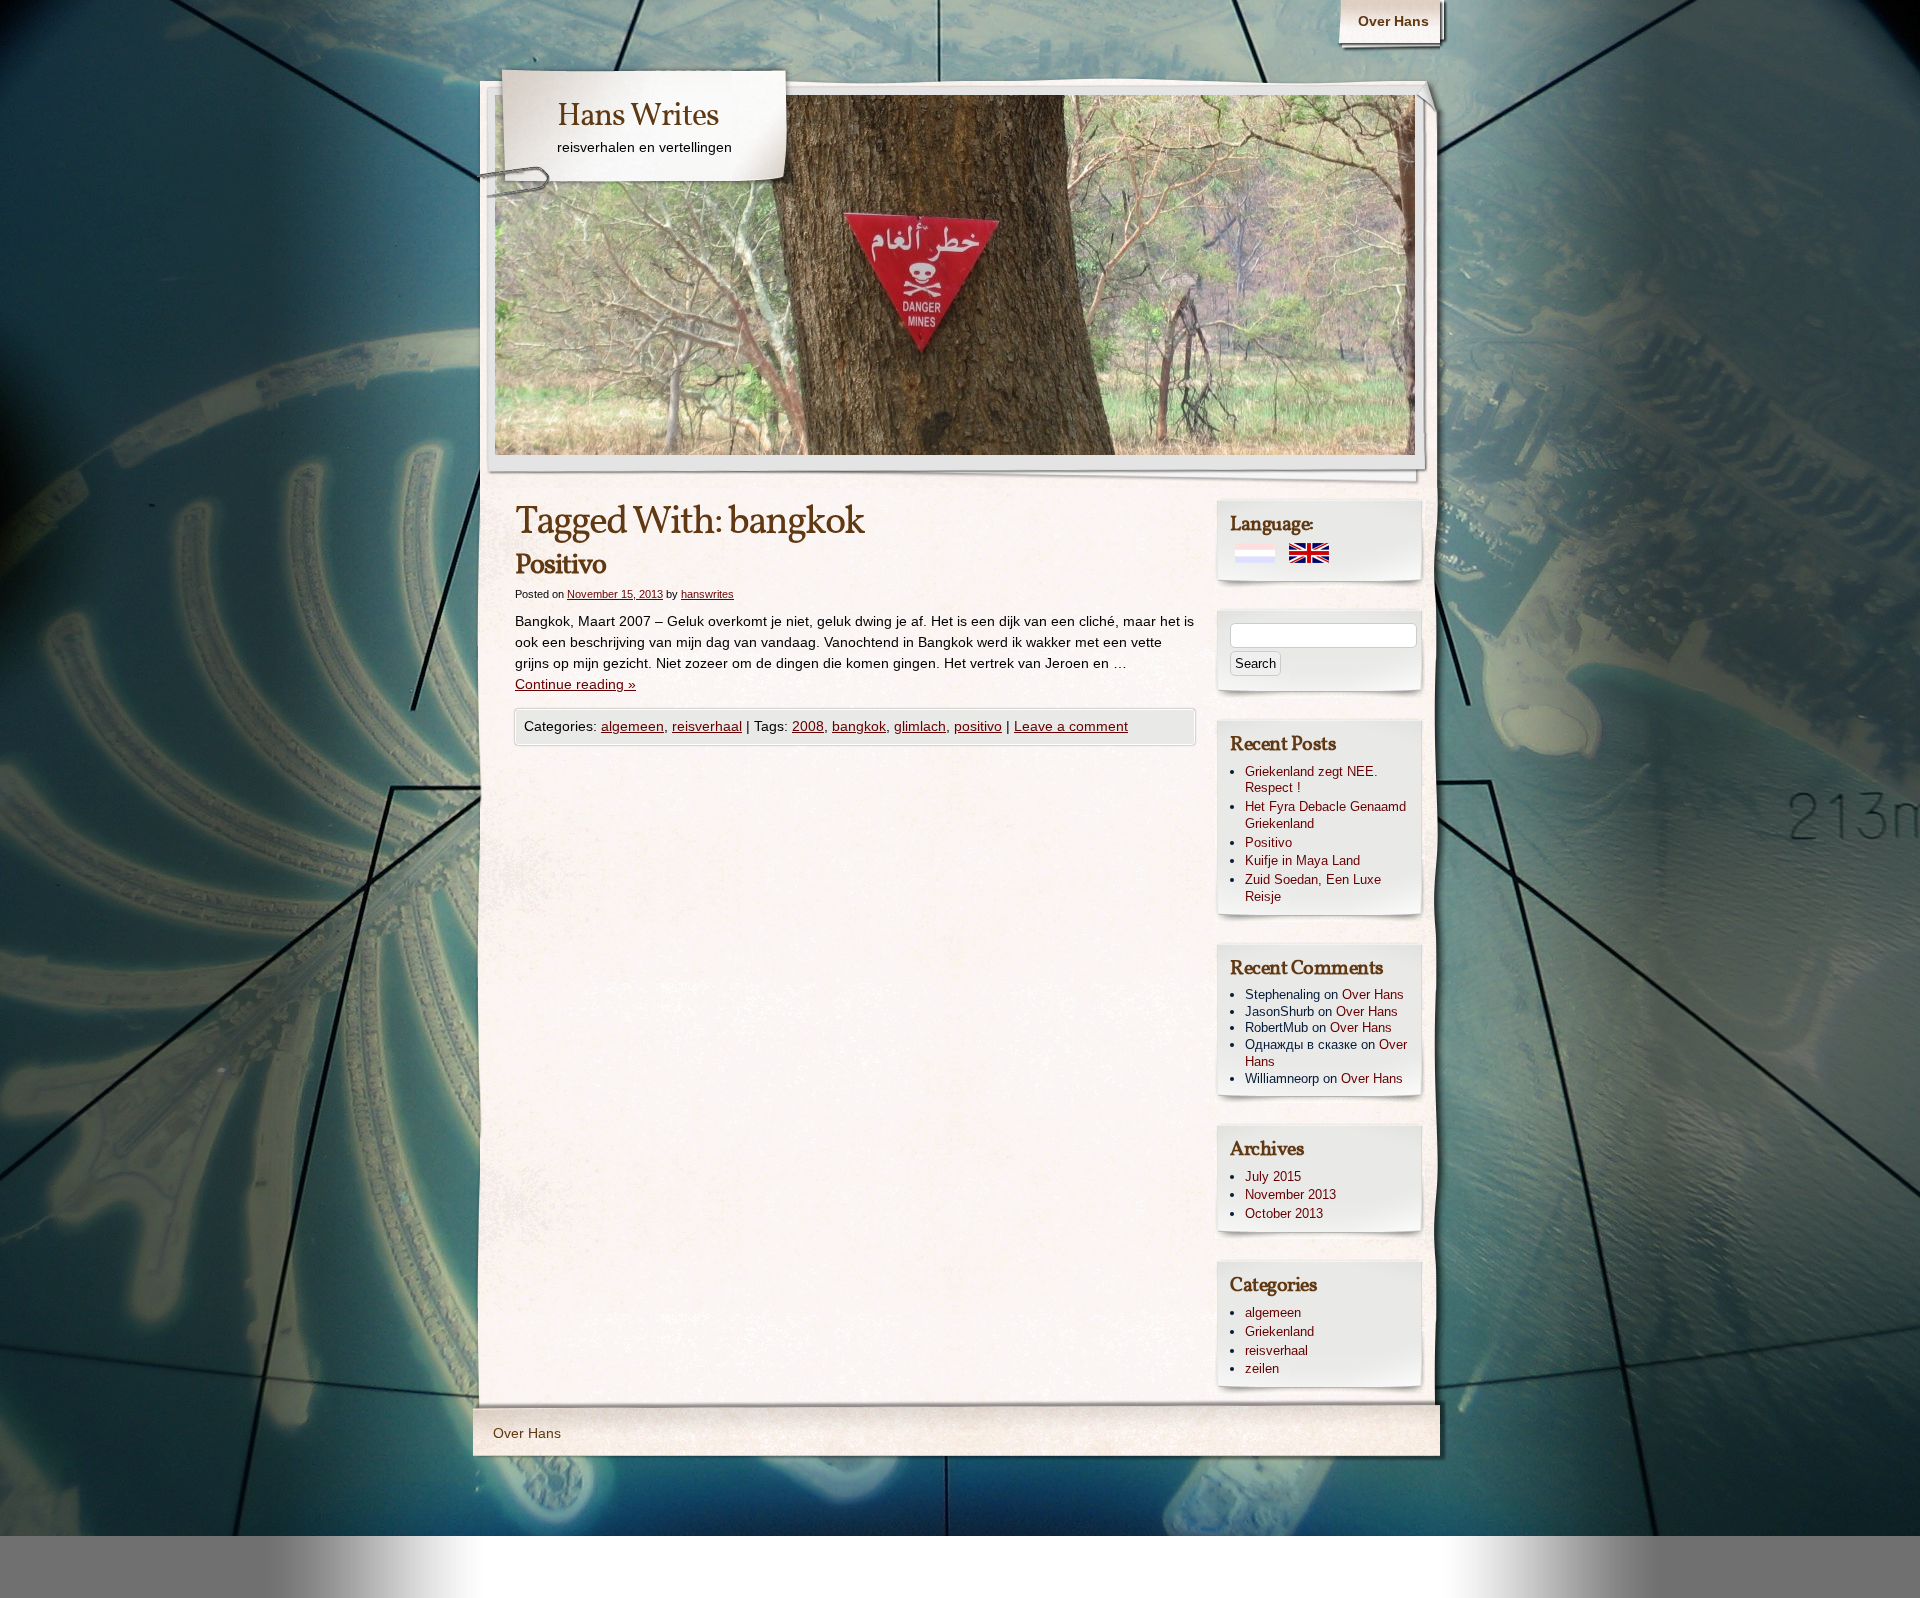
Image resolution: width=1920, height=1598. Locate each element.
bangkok (859, 726)
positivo (978, 726)
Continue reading (575, 684)
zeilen (1262, 1368)
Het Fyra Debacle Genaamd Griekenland (1325, 815)
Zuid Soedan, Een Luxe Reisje (1313, 888)
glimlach (920, 726)
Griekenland (1279, 1331)
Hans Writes (638, 117)
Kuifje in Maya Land (1302, 860)
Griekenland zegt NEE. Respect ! (1311, 780)
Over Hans (1393, 21)
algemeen (632, 726)
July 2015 (1273, 1176)
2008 (808, 726)
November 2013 (1290, 1194)
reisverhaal (707, 726)
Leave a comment (1071, 726)
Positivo (560, 565)
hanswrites (707, 594)
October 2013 (1284, 1213)
